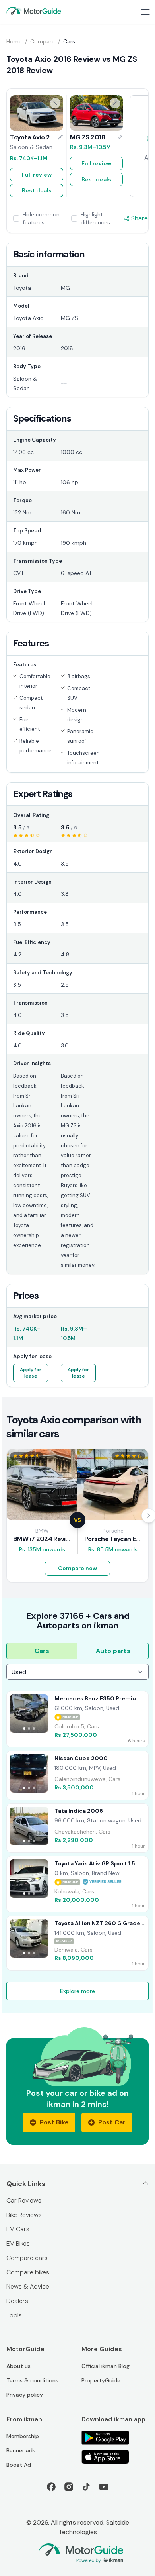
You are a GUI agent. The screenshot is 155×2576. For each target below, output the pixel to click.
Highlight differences (95, 218)
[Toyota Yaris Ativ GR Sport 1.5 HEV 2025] (77, 1884)
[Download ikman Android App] (115, 2438)
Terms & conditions (32, 2380)
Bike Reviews (24, 2215)
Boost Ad (19, 2465)
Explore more (77, 1991)
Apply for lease (31, 1373)
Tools (14, 2315)
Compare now (77, 1568)
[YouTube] (104, 2487)
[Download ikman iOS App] (115, 2457)
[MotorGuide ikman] (34, 11)
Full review (37, 175)
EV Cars (18, 2229)
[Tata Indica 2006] (77, 1828)
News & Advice (28, 2286)
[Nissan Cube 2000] (77, 1775)
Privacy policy (25, 2395)
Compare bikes (28, 2272)
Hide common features (41, 218)
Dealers (17, 2301)
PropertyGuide (101, 2380)
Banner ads (21, 2450)
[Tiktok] (86, 2487)
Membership (23, 2436)
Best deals (37, 190)
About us (18, 2366)
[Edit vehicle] (60, 137)
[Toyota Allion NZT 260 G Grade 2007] (77, 1943)
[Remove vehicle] (55, 103)
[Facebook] (51, 2487)
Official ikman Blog (106, 2366)
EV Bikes (18, 2243)
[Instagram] (69, 2487)
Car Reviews (24, 2200)
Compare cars (27, 2258)
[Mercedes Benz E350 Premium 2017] (77, 1719)
